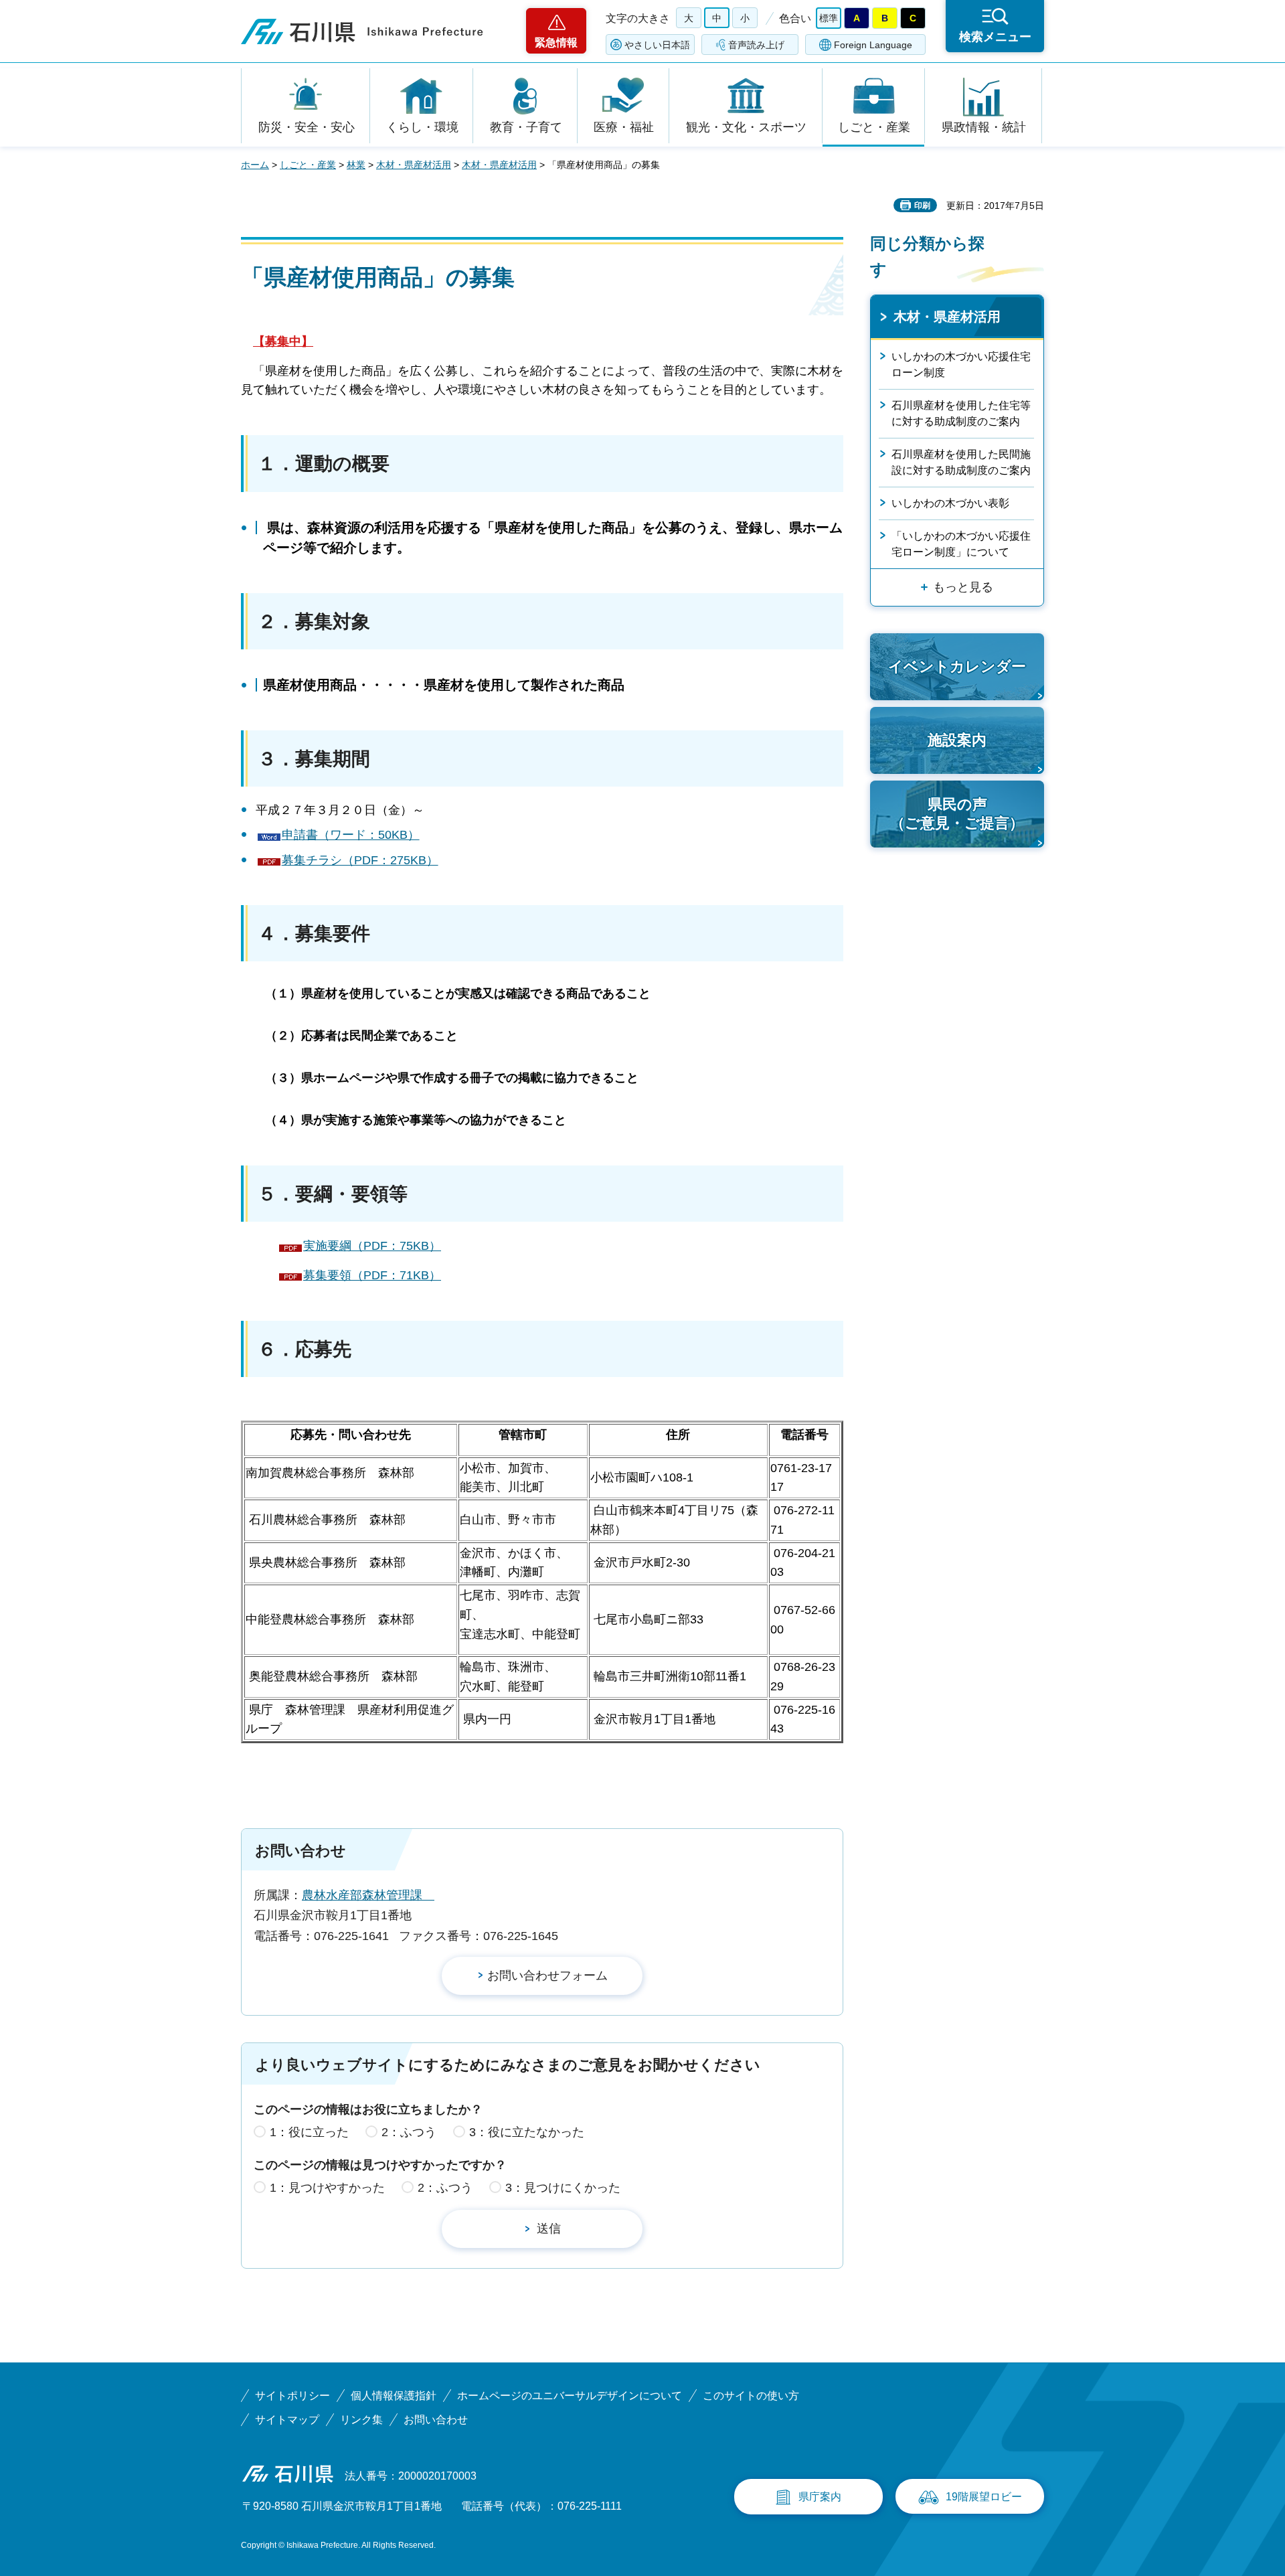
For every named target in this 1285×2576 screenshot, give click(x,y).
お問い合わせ (436, 2420)
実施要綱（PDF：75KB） (372, 1246)
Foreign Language (873, 45)
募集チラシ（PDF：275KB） (360, 860)
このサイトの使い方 (751, 2396)
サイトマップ (287, 2420)
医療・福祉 (624, 127)
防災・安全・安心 (307, 127)
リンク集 (361, 2420)
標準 (829, 18)
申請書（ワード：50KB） (351, 835)
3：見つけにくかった (563, 2188)
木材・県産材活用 (414, 165)
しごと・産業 (874, 127)
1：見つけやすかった (327, 2188)
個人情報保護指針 (394, 2396)
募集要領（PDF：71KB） (372, 1275)
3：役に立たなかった (527, 2132)
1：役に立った (309, 2132)
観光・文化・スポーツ (746, 127)
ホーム (255, 165)
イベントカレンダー (957, 666)
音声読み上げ (756, 45)
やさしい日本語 (657, 45)
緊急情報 (556, 43)
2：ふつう (409, 2132)
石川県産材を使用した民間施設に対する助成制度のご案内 (961, 462)
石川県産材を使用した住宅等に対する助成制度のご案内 (961, 413)
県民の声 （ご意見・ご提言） (957, 814)
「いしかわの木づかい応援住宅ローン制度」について (961, 544)
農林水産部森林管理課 (368, 1895)
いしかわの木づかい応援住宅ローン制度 (961, 365)
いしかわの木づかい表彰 (950, 503)
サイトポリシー (292, 2396)
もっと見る (963, 587)
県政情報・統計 (984, 127)
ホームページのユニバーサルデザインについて (570, 2396)
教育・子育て (526, 127)
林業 (356, 165)
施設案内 (957, 740)
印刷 (922, 206)
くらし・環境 (422, 127)
